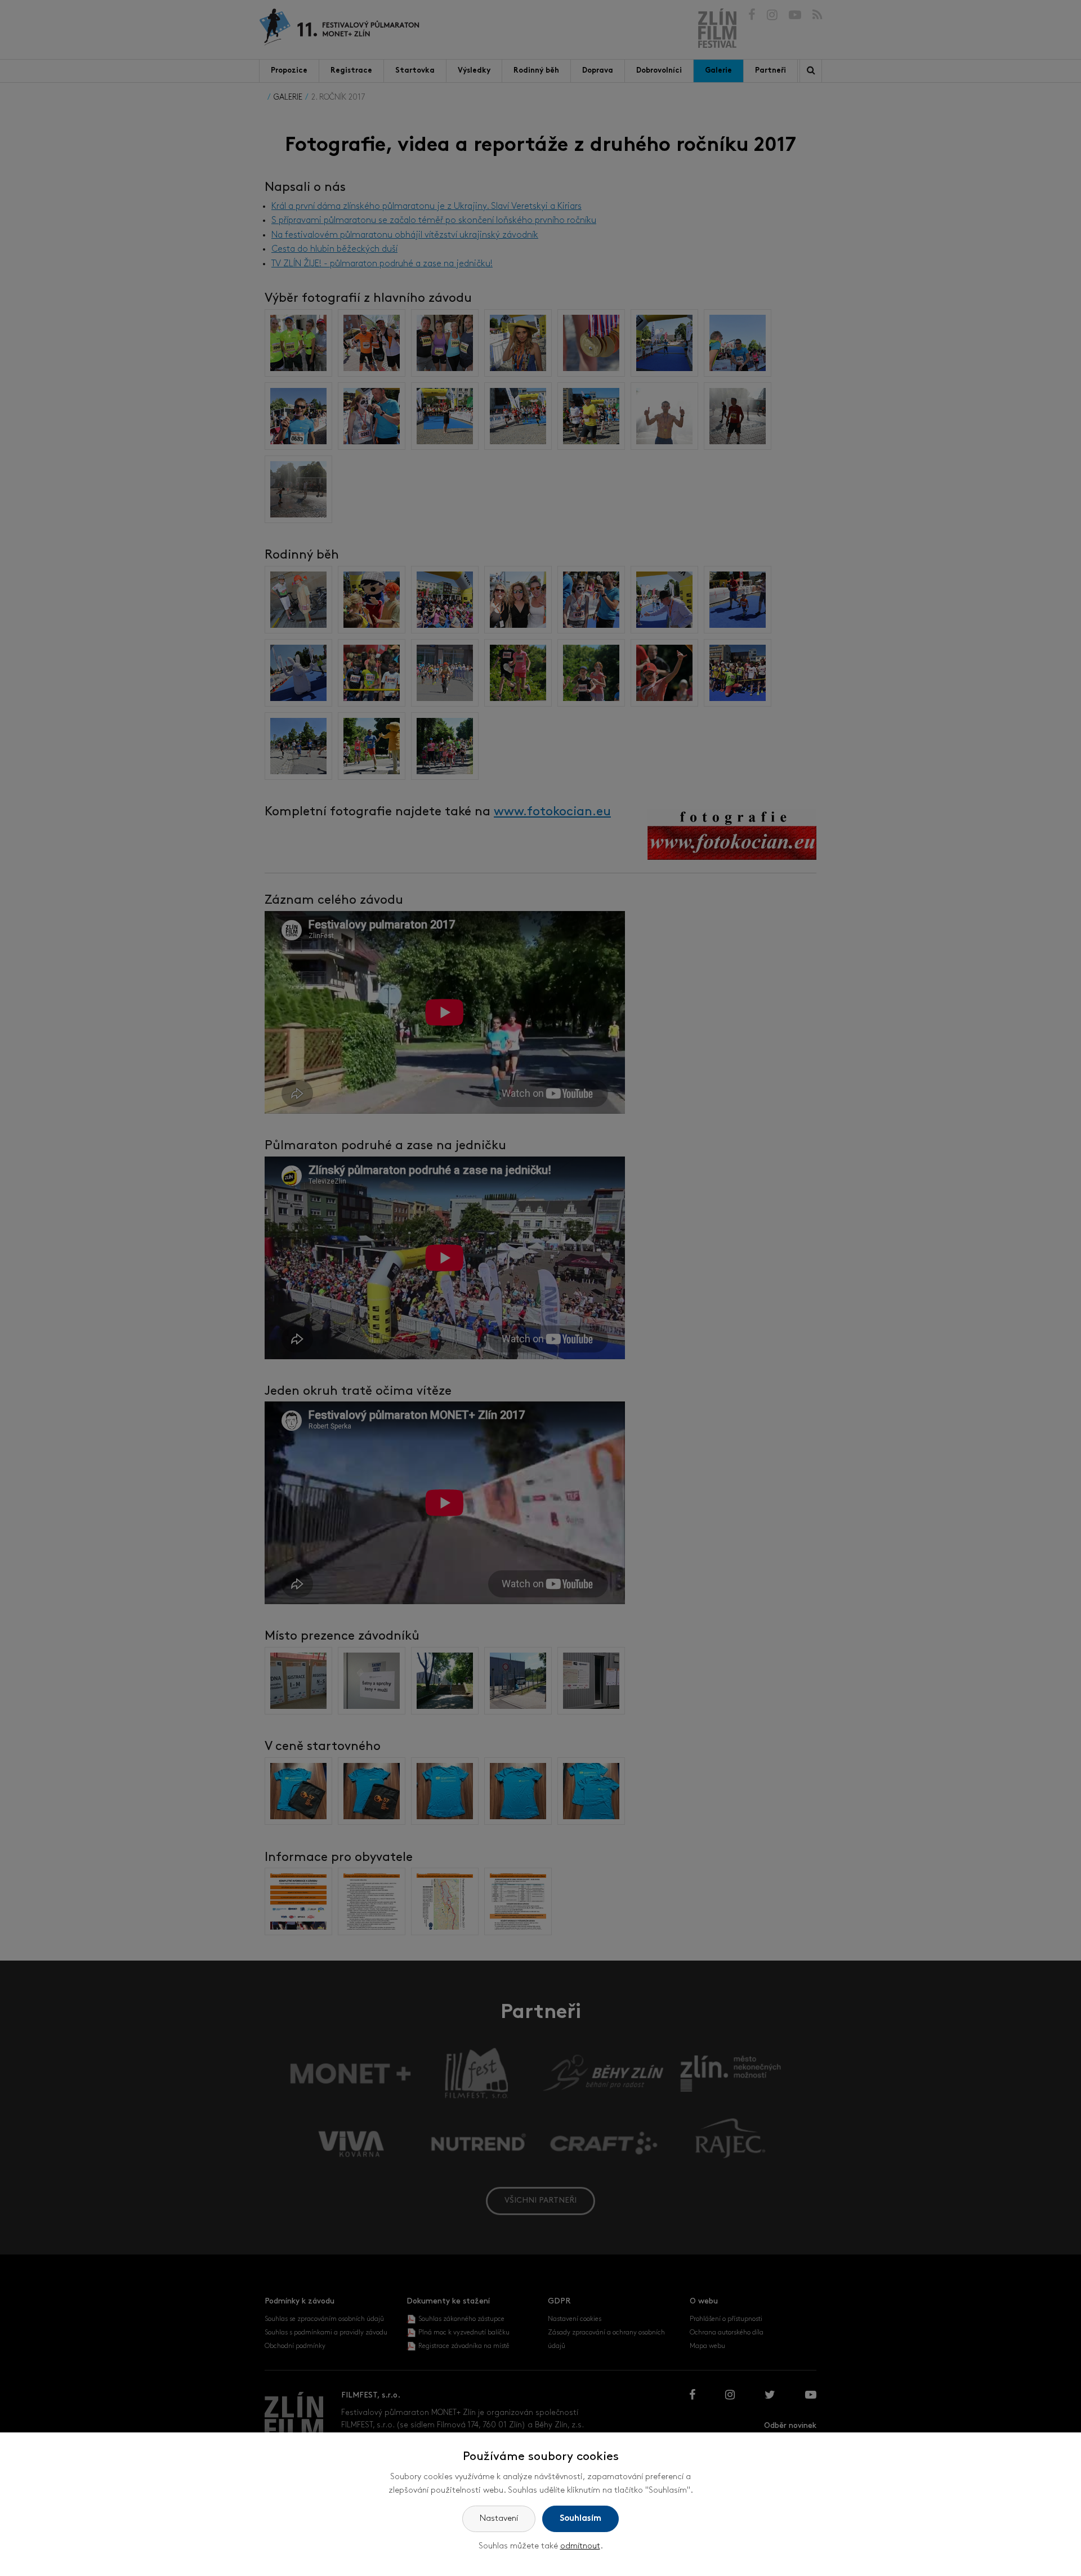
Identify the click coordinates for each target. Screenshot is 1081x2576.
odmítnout (580, 2546)
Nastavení (499, 2519)
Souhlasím (580, 2519)
